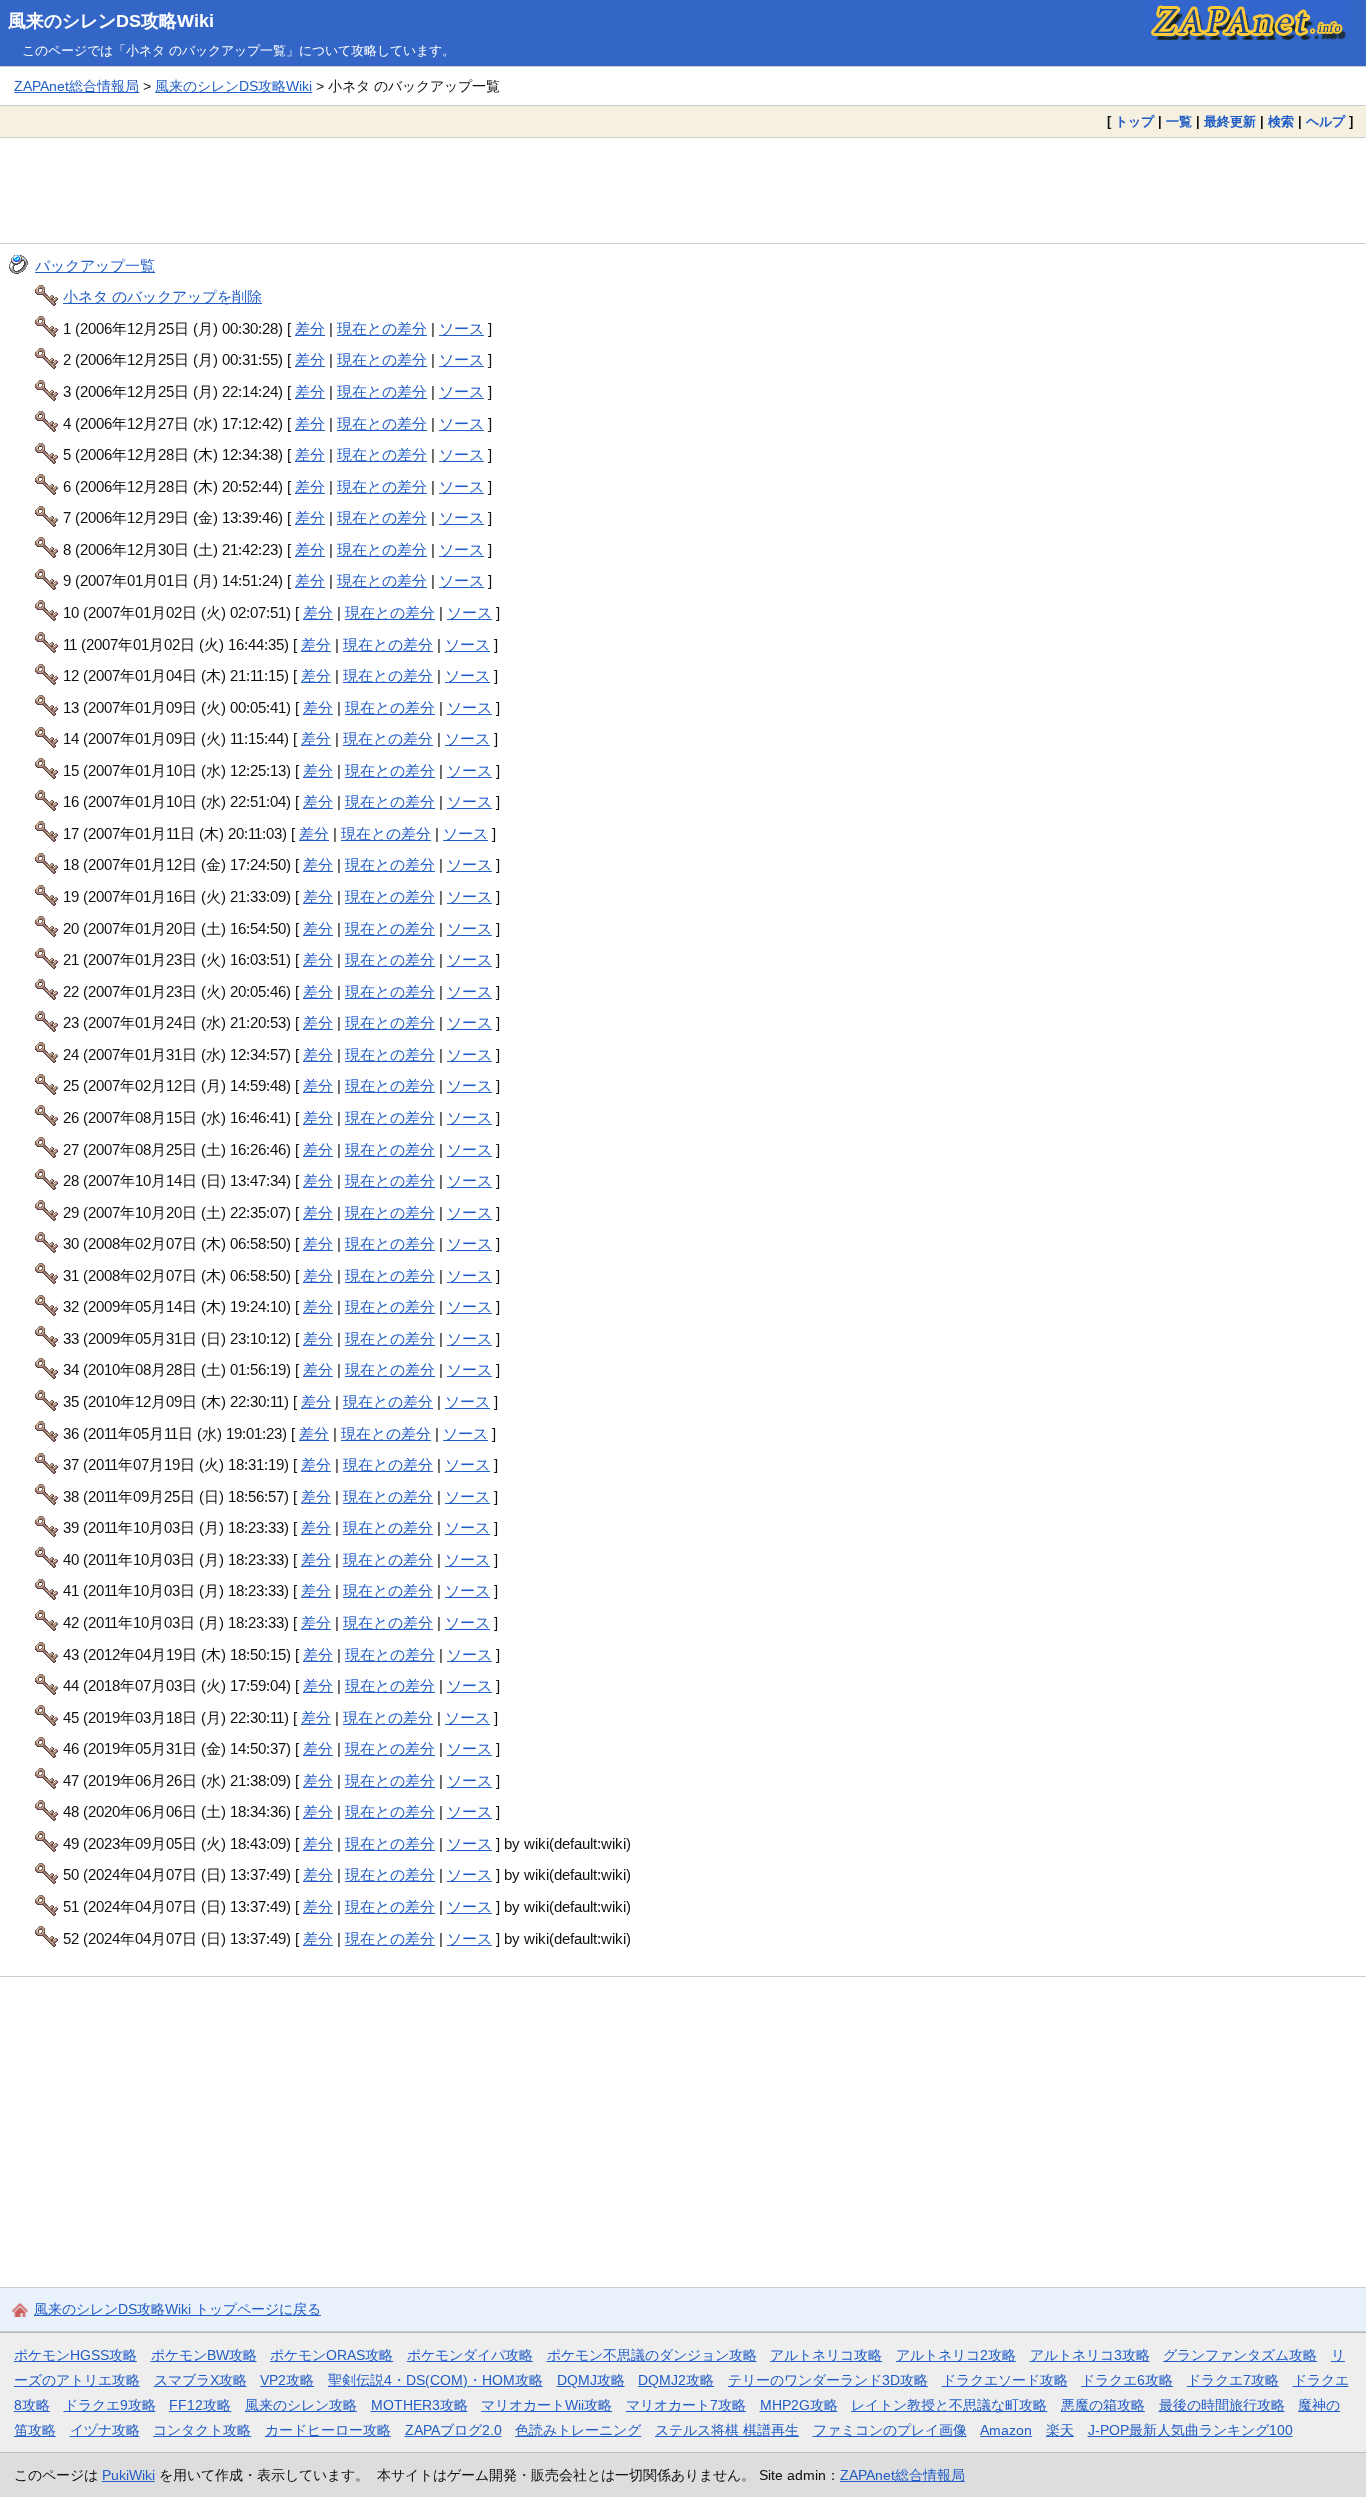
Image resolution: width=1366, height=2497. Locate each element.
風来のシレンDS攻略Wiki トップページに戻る (177, 2309)
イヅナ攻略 (105, 2430)
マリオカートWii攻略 (546, 2405)
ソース (461, 328)
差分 (310, 328)
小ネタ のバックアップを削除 (162, 296)
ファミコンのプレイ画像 (890, 2430)
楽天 (1060, 2430)
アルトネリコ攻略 (826, 2355)
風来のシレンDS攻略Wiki (111, 21)
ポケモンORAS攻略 (331, 2355)
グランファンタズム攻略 (1240, 2355)
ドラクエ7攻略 (1233, 2380)
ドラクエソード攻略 (1005, 2380)
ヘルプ (1325, 121)
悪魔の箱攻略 (1103, 2405)
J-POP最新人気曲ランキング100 (1190, 2430)
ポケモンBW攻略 (204, 2355)
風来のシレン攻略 (301, 2405)
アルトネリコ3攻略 (1090, 2355)
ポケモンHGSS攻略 (75, 2355)
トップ (1134, 121)
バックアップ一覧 (95, 265)
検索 (1281, 121)
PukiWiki (128, 2475)
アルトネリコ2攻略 (956, 2355)
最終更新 (1230, 121)
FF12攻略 (200, 2405)
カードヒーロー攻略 (328, 2430)
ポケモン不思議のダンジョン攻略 (652, 2355)
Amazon (1006, 2430)
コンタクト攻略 (202, 2430)
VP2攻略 (287, 2380)
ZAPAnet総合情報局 (76, 86)
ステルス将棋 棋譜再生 (727, 2430)
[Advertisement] (683, 190)
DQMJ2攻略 (676, 2380)
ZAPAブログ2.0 (453, 2430)
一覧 (1179, 121)
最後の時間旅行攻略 (1222, 2405)
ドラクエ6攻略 (1127, 2380)
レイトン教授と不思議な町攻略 (949, 2405)
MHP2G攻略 (799, 2405)
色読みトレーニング (578, 2430)
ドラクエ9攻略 (110, 2405)
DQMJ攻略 (591, 2380)
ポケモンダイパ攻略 (470, 2355)
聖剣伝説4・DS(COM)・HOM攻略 (435, 2380)
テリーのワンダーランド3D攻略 (828, 2380)
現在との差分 (382, 328)
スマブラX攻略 (200, 2380)
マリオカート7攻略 (686, 2405)
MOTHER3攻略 (419, 2405)
